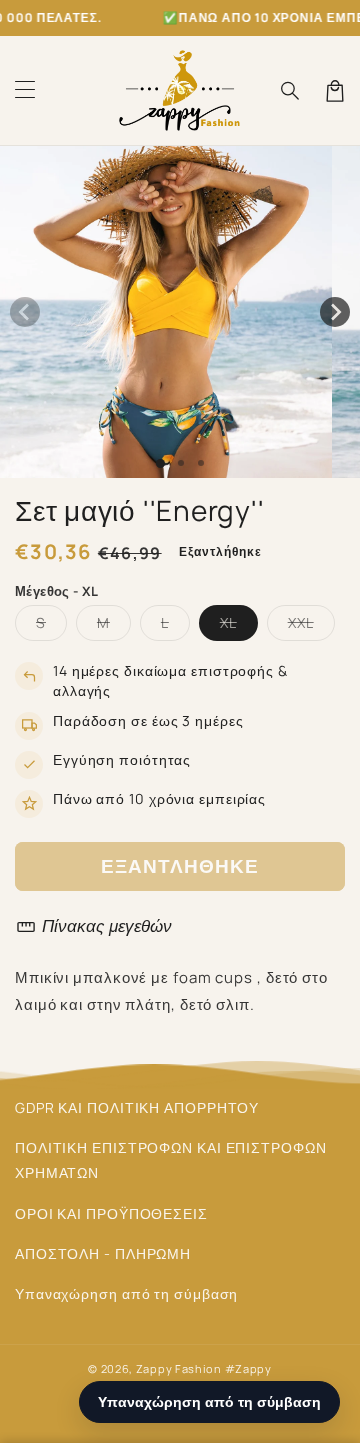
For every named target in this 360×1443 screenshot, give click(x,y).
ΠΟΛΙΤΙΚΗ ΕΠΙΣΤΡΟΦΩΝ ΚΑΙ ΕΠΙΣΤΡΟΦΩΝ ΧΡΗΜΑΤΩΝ (171, 1160)
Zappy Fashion (179, 1368)
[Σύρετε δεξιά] (335, 312)
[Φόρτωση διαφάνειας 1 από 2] (181, 463)
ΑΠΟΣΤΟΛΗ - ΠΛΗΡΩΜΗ (103, 1253)
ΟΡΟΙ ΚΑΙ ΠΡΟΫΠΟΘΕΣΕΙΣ (111, 1213)
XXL (311, 626)
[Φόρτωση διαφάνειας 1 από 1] (160, 463)
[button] (25, 91)
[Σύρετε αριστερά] (25, 312)
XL (239, 626)
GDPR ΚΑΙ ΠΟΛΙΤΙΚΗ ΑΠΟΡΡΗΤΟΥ (137, 1107)
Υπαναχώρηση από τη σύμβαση (126, 1293)
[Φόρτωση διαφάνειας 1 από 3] (201, 463)
